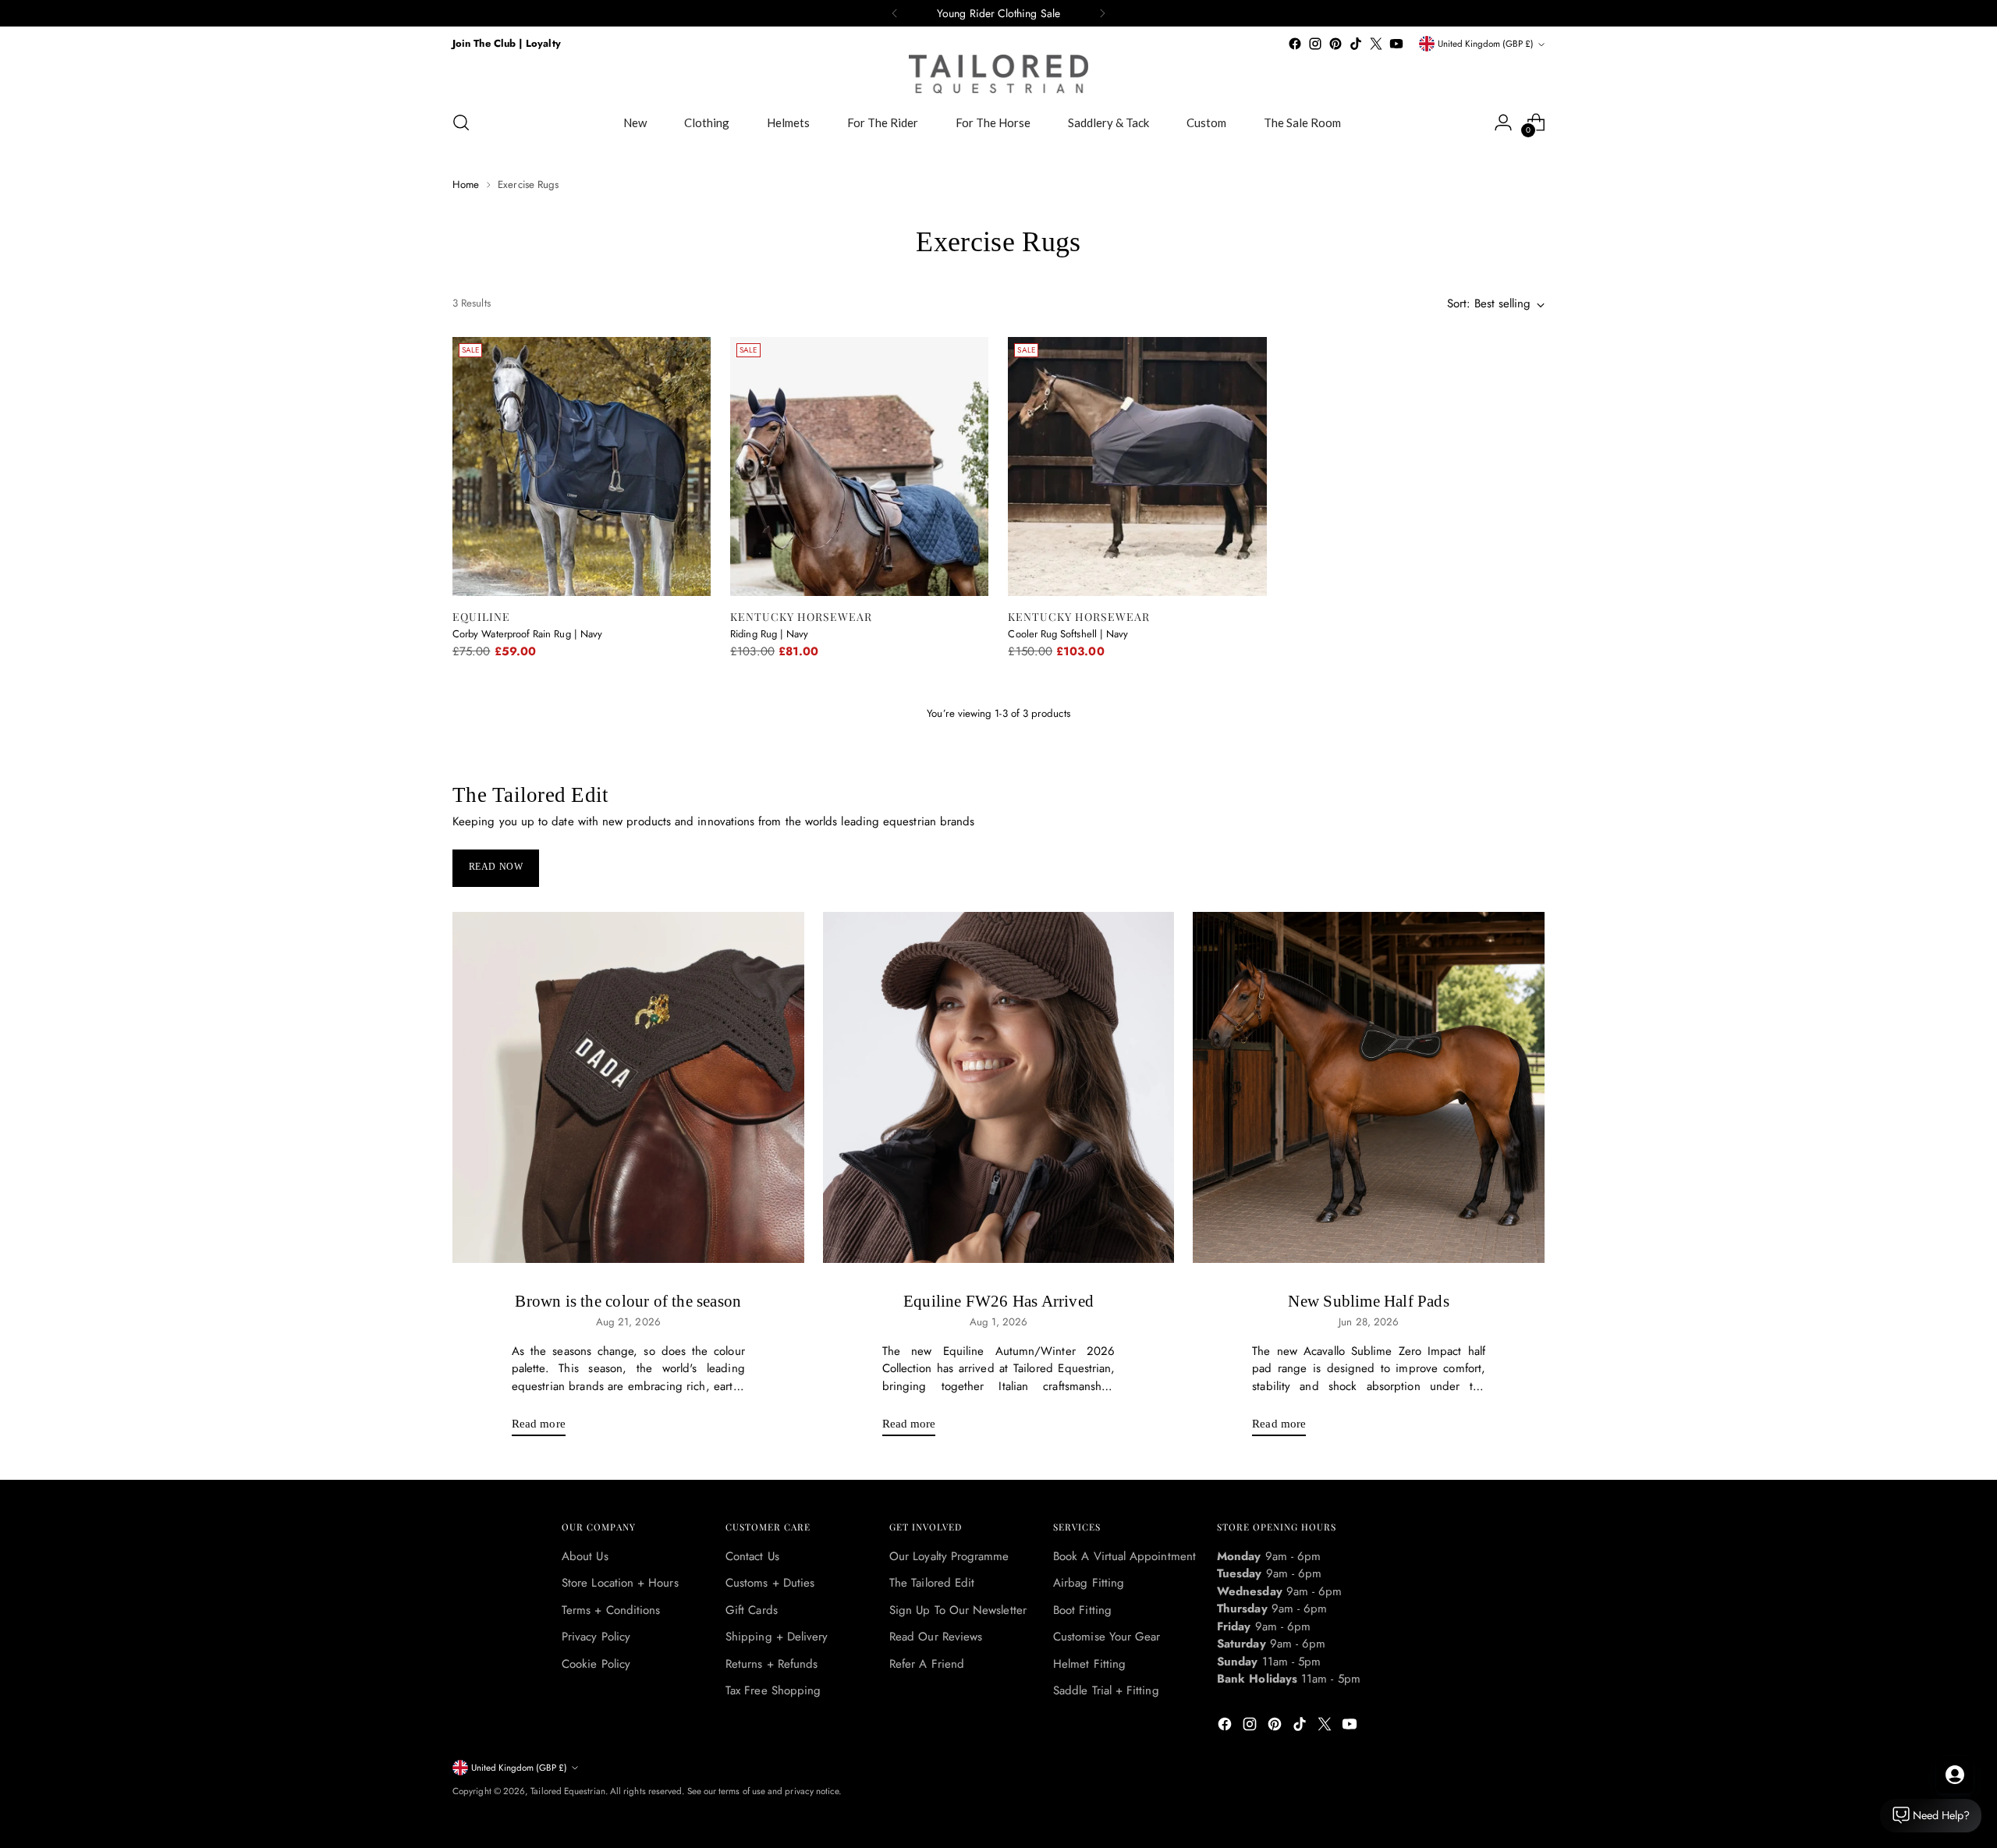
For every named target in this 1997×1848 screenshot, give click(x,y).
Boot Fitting (1082, 1610)
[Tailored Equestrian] (998, 74)
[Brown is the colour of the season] (628, 1088)
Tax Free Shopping (773, 1690)
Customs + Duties (770, 1583)
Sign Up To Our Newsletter (958, 1610)
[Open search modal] (461, 122)
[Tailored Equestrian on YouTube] (1396, 44)
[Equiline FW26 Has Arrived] (999, 1088)
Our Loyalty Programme (949, 1556)
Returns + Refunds (771, 1664)
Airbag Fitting (1089, 1583)
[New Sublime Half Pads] (1369, 1088)
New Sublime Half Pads (1368, 1301)
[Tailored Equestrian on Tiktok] (1356, 44)
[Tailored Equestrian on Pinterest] (1335, 44)
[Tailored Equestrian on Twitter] (1376, 44)
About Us (585, 1556)
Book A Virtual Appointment (1124, 1556)
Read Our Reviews (936, 1637)
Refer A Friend (927, 1664)
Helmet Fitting (1089, 1664)
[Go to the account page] (1503, 122)
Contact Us (752, 1556)
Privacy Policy (596, 1637)
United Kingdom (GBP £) (1486, 44)
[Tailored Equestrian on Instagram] (1315, 44)
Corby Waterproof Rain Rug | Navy (527, 634)
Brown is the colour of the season (628, 1301)
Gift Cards (752, 1610)
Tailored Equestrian (568, 1791)
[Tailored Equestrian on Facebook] (1295, 44)
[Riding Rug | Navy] (859, 466)
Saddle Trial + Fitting (1106, 1690)
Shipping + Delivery (777, 1637)
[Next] (1102, 13)
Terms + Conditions (611, 1610)
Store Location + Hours (620, 1583)
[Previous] (895, 13)
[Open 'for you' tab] (1955, 1775)
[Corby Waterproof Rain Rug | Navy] (582, 466)
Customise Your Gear (1107, 1637)
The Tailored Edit (932, 1583)
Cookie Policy (596, 1664)
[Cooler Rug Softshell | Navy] (1137, 466)
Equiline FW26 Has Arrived (998, 1301)
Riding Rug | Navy (769, 634)
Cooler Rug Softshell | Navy (1068, 634)
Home (466, 184)
